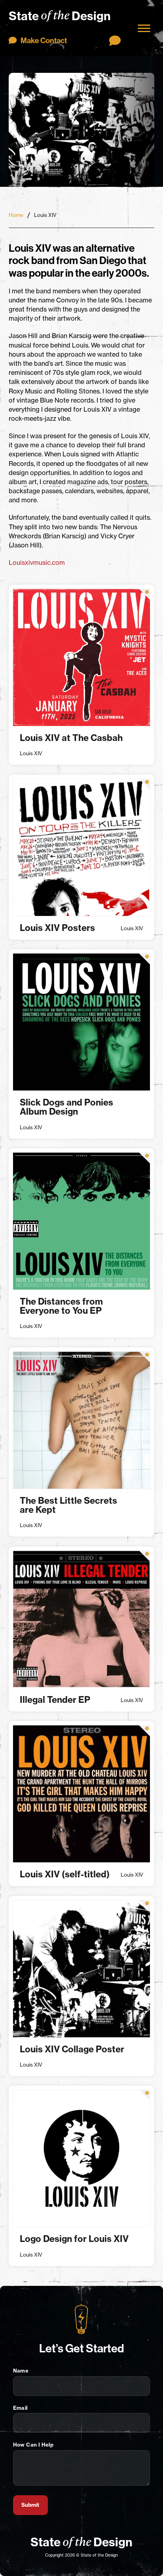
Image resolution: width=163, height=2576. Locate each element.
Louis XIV (31, 753)
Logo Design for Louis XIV (74, 2239)
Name (21, 2371)
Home (16, 215)
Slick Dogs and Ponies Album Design (66, 1107)
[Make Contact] (115, 40)
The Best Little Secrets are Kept (68, 1505)
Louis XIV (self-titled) (65, 1874)
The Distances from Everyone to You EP (61, 1306)
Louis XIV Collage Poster (72, 2049)
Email (20, 2408)
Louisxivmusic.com (37, 562)
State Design (60, 15)
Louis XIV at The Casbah (71, 738)
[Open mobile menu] (144, 28)
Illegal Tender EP (55, 1700)
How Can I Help (33, 2445)
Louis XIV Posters (57, 928)
